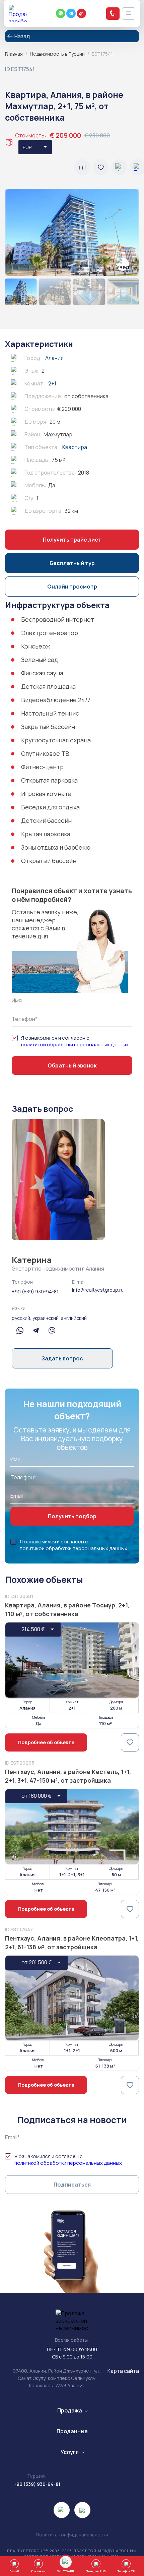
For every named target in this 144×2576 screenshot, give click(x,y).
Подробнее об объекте (46, 1742)
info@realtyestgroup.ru (98, 1290)
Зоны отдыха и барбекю (56, 847)
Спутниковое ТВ (45, 753)
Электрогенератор (50, 633)
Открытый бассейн (49, 861)
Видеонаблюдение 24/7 (56, 700)
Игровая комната (46, 794)
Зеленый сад (40, 660)
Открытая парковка (49, 780)
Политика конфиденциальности (72, 2535)
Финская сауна (42, 673)
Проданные (72, 2431)
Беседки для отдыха (50, 807)
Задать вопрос (62, 1358)
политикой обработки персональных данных (75, 1045)
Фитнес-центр (42, 767)
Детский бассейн (46, 820)
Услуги (70, 2452)
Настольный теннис (50, 713)
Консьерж (36, 646)
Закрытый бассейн (48, 727)
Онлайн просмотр (72, 587)
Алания (54, 358)
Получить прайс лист (72, 540)
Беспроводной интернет (58, 619)
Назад (22, 36)
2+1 (52, 383)
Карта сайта (123, 2371)
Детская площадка (48, 686)
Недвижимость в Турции (57, 54)
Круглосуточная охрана (56, 740)
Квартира (75, 447)
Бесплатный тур (72, 563)
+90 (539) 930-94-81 (35, 1292)
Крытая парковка (46, 834)
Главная (14, 54)
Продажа (70, 2410)
